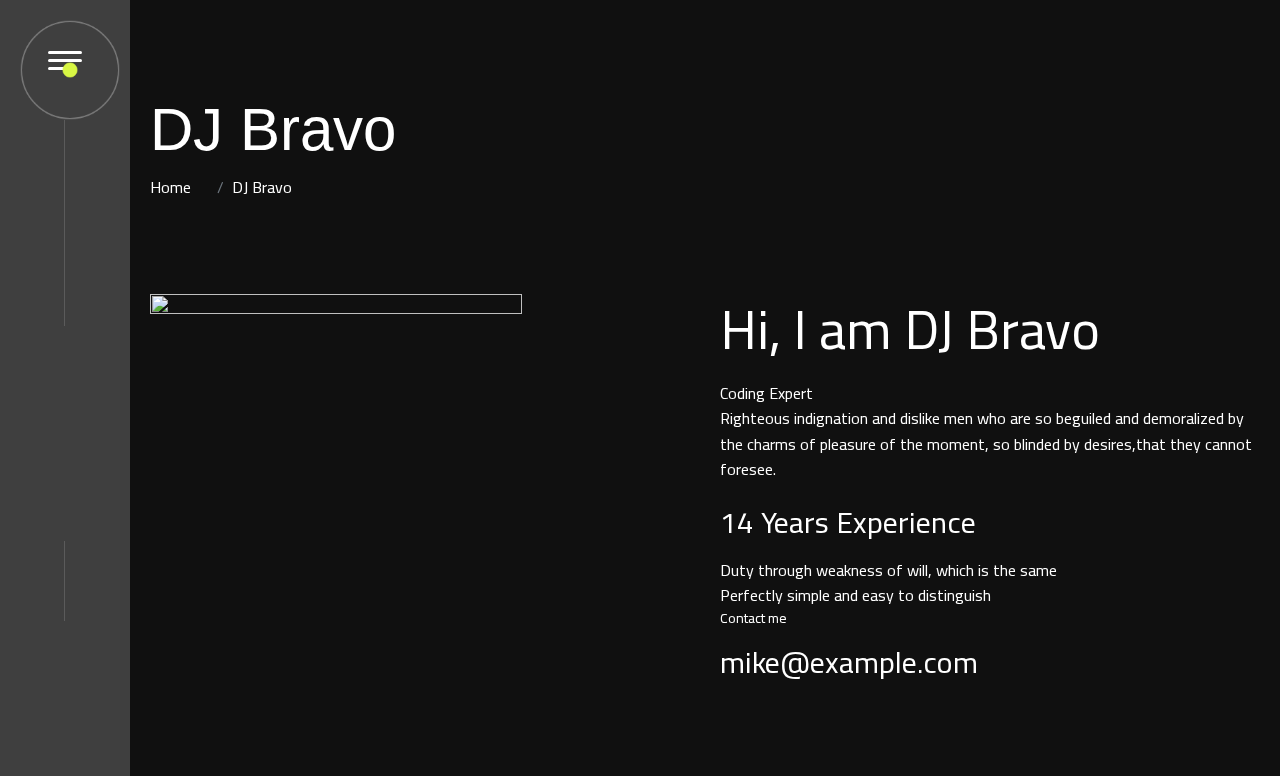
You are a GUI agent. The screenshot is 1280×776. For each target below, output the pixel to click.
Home (170, 187)
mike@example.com (849, 662)
